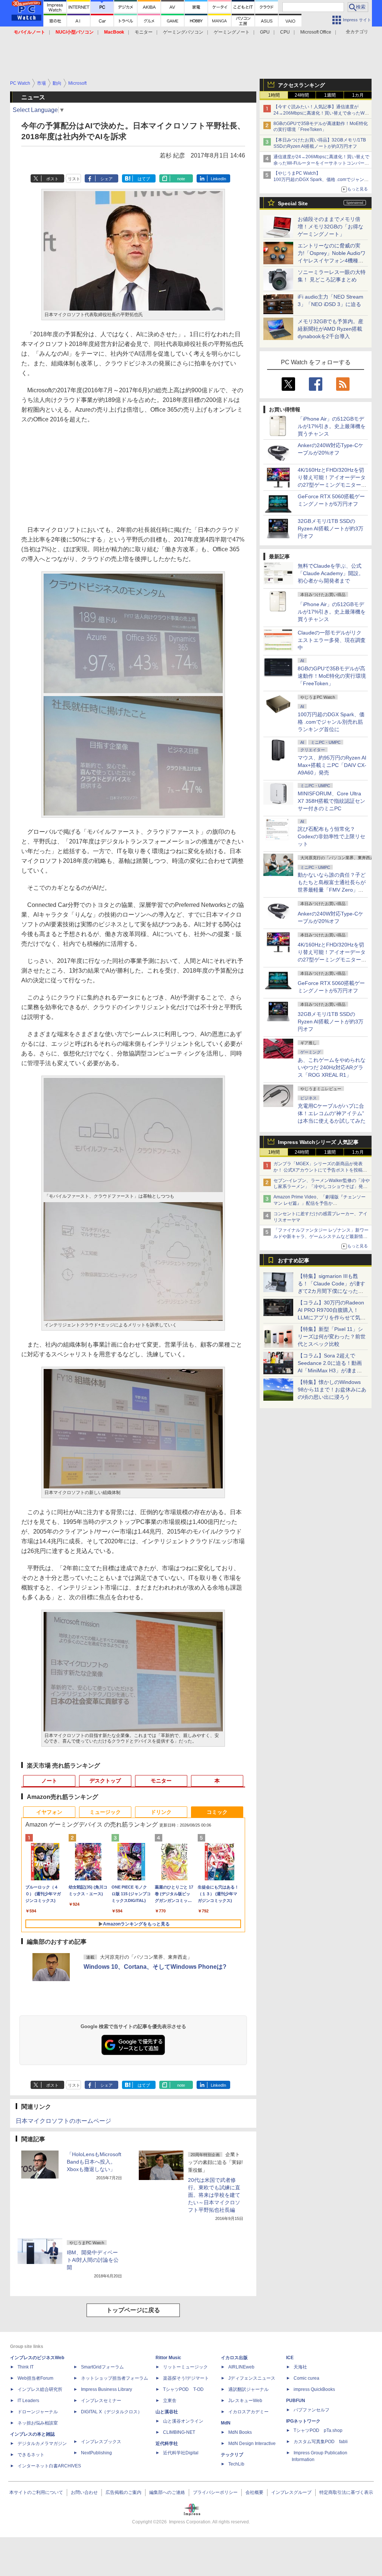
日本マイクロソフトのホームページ (63, 2121)
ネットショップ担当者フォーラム (115, 2378)
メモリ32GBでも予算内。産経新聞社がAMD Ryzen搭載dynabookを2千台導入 (331, 329)
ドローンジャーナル (38, 2412)
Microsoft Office (316, 32)
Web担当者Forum (35, 2378)
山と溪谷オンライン (183, 2421)
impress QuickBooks (314, 2389)
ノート (49, 1781)
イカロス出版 (234, 2358)
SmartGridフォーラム (102, 2367)
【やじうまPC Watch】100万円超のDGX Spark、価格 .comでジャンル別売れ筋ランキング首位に (321, 180)
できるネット (31, 2455)
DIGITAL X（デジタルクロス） (112, 2412)
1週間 (330, 95)
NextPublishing (96, 2453)
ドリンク (161, 1812)
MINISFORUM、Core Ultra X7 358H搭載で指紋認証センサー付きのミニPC (331, 801)
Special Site (293, 203)
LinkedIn (218, 179)
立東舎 (170, 2401)
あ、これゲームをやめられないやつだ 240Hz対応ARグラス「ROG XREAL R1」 (332, 1067)
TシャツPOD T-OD (183, 2389)
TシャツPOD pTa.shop (318, 2430)
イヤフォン (49, 1812)
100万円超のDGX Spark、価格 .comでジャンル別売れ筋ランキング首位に (331, 722)
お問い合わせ (84, 2492)
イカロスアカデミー (248, 2412)
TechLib (236, 2464)
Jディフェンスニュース (252, 2378)
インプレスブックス (101, 2442)
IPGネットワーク (303, 2421)
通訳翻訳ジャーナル (248, 2389)
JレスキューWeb (245, 2401)
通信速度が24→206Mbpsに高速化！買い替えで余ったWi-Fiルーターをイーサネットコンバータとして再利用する (321, 163)
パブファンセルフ (311, 2410)
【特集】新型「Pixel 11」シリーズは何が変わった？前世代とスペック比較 (332, 1337)
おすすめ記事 (294, 1260)
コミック (217, 1812)
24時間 (302, 95)
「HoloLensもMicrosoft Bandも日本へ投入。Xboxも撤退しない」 (94, 2162)
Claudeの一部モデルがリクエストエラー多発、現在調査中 (332, 640)
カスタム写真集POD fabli (321, 2442)
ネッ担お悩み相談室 (38, 2423)
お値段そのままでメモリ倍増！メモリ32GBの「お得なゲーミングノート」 (331, 227)
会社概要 (254, 2492)
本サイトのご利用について (36, 2492)
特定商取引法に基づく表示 (346, 2492)
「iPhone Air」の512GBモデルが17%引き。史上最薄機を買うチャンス (332, 426)
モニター (144, 32)
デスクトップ (105, 1781)
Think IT (26, 2367)
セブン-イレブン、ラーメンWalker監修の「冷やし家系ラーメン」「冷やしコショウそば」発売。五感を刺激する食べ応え (322, 1187)
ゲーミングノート (232, 32)
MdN (226, 2423)
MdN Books (240, 2432)
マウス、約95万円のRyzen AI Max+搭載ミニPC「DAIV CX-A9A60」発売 (332, 765)
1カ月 (358, 95)
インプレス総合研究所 (40, 2389)
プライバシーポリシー (215, 2492)
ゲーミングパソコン (183, 32)
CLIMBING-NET (179, 2432)
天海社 (300, 2367)
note (181, 179)
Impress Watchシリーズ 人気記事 (318, 1142)
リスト (74, 179)
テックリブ (232, 2455)
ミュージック (105, 1812)
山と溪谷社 (167, 2412)
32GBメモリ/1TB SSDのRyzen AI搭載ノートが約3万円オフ (331, 528)
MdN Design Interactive (252, 2444)
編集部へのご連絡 (167, 2492)
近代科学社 (167, 2444)
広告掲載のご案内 (123, 2492)
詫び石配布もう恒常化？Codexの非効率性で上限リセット (331, 836)
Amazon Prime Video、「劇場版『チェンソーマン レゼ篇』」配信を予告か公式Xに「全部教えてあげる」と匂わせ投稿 (320, 1203)
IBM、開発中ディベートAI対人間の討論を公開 (93, 2260)
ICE (290, 2358)
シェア (107, 179)
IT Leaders (28, 2401)
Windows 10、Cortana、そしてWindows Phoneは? (155, 1967)
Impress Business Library (107, 2389)
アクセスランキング (301, 85)
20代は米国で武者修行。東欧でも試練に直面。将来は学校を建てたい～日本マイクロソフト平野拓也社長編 (214, 2195)
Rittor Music (168, 2358)
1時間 (274, 95)
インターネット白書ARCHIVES (49, 2466)
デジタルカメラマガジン (42, 2444)
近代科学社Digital (181, 2453)
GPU (265, 32)
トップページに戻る (133, 2310)
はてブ (144, 179)
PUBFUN (296, 2401)
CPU (285, 32)
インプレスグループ (291, 2492)
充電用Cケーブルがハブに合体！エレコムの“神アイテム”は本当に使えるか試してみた (332, 1113)
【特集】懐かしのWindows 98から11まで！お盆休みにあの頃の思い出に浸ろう (332, 1390)
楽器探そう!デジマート (186, 2378)
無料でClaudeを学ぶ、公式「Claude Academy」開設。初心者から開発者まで (331, 573)
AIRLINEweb (241, 2367)
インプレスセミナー (101, 2401)
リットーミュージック (185, 2367)
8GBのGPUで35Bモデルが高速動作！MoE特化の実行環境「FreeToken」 (332, 676)
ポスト (52, 179)
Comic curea (306, 2378)
